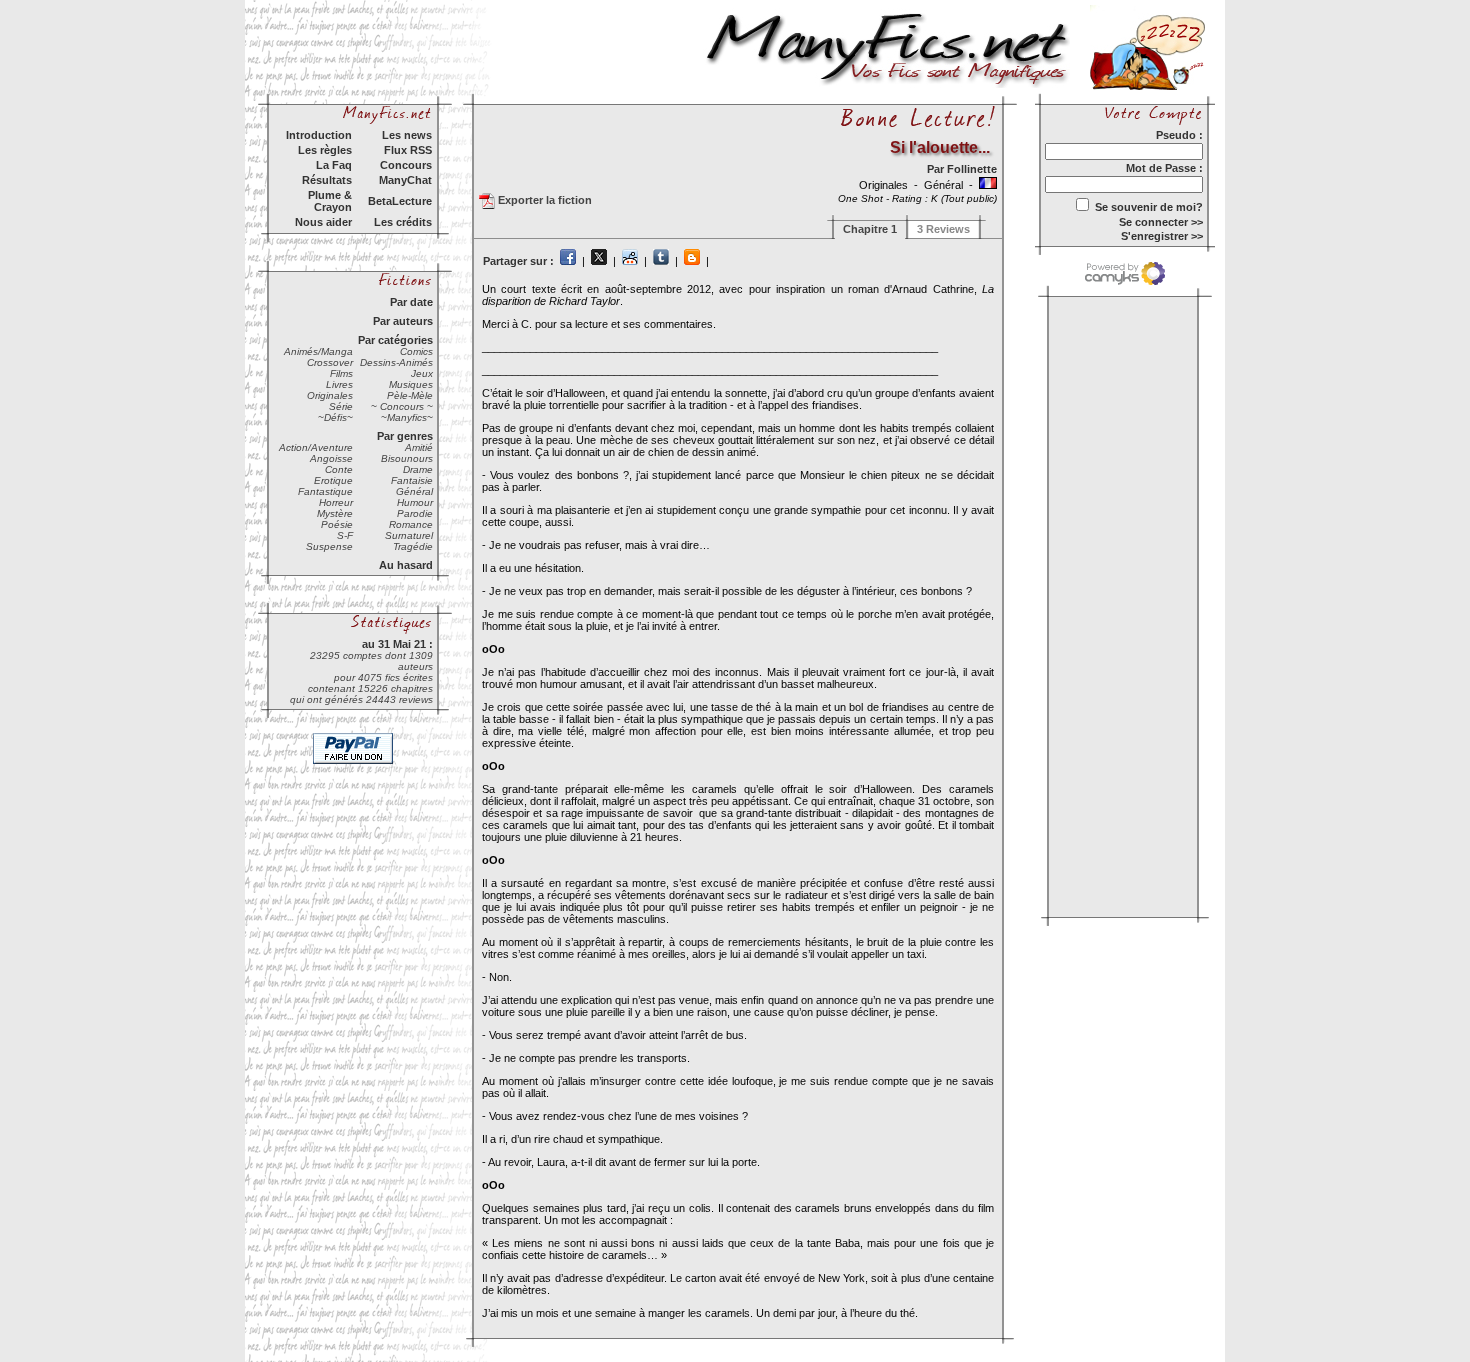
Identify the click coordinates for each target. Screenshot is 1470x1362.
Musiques (411, 384)
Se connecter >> (1161, 222)
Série (341, 406)
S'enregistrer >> (1162, 236)
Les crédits (403, 222)
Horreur (336, 502)
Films (341, 373)
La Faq (334, 165)
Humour (415, 502)
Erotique (333, 480)
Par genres (405, 436)
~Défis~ (335, 417)
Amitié (419, 447)
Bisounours (407, 458)
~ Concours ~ (402, 406)
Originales (330, 395)
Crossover (330, 362)
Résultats (327, 180)
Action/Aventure (316, 447)
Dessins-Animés (396, 362)
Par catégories (395, 340)
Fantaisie (412, 480)
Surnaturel (409, 535)
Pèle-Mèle (410, 395)
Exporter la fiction (543, 200)
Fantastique (325, 491)
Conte (339, 469)
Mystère (335, 513)
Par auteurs (403, 321)
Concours (406, 165)
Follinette (972, 169)
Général (414, 491)
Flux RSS (408, 150)
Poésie (337, 524)
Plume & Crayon (330, 201)
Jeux (422, 373)
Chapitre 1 (870, 229)
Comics (416, 351)
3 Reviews (943, 229)
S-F (345, 535)
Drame (418, 469)
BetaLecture (400, 201)
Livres (339, 384)
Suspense (329, 546)
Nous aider (323, 222)
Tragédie (413, 546)
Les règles (325, 150)
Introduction (319, 135)
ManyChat (405, 180)
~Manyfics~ (407, 417)
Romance (411, 524)
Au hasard (406, 565)
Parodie (415, 513)
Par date (411, 302)
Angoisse (331, 458)
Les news (407, 135)
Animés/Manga (318, 351)
